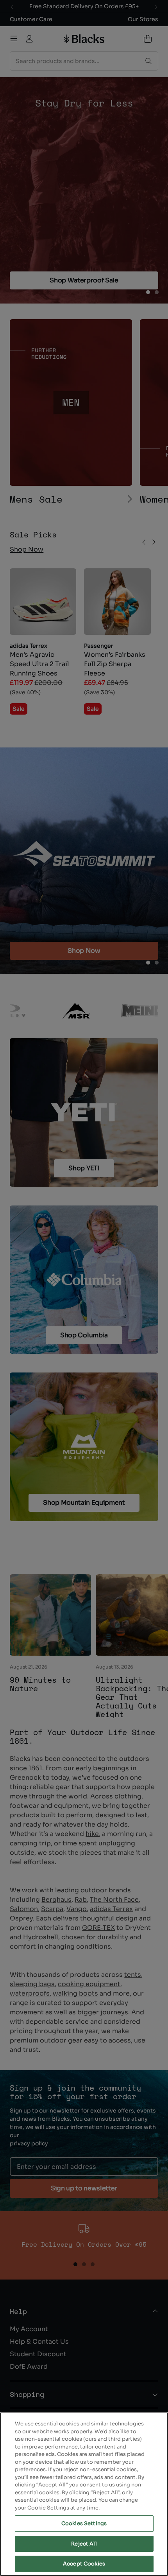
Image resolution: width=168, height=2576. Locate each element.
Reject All (84, 2544)
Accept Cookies (84, 2564)
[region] (84, 2494)
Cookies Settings (84, 2523)
